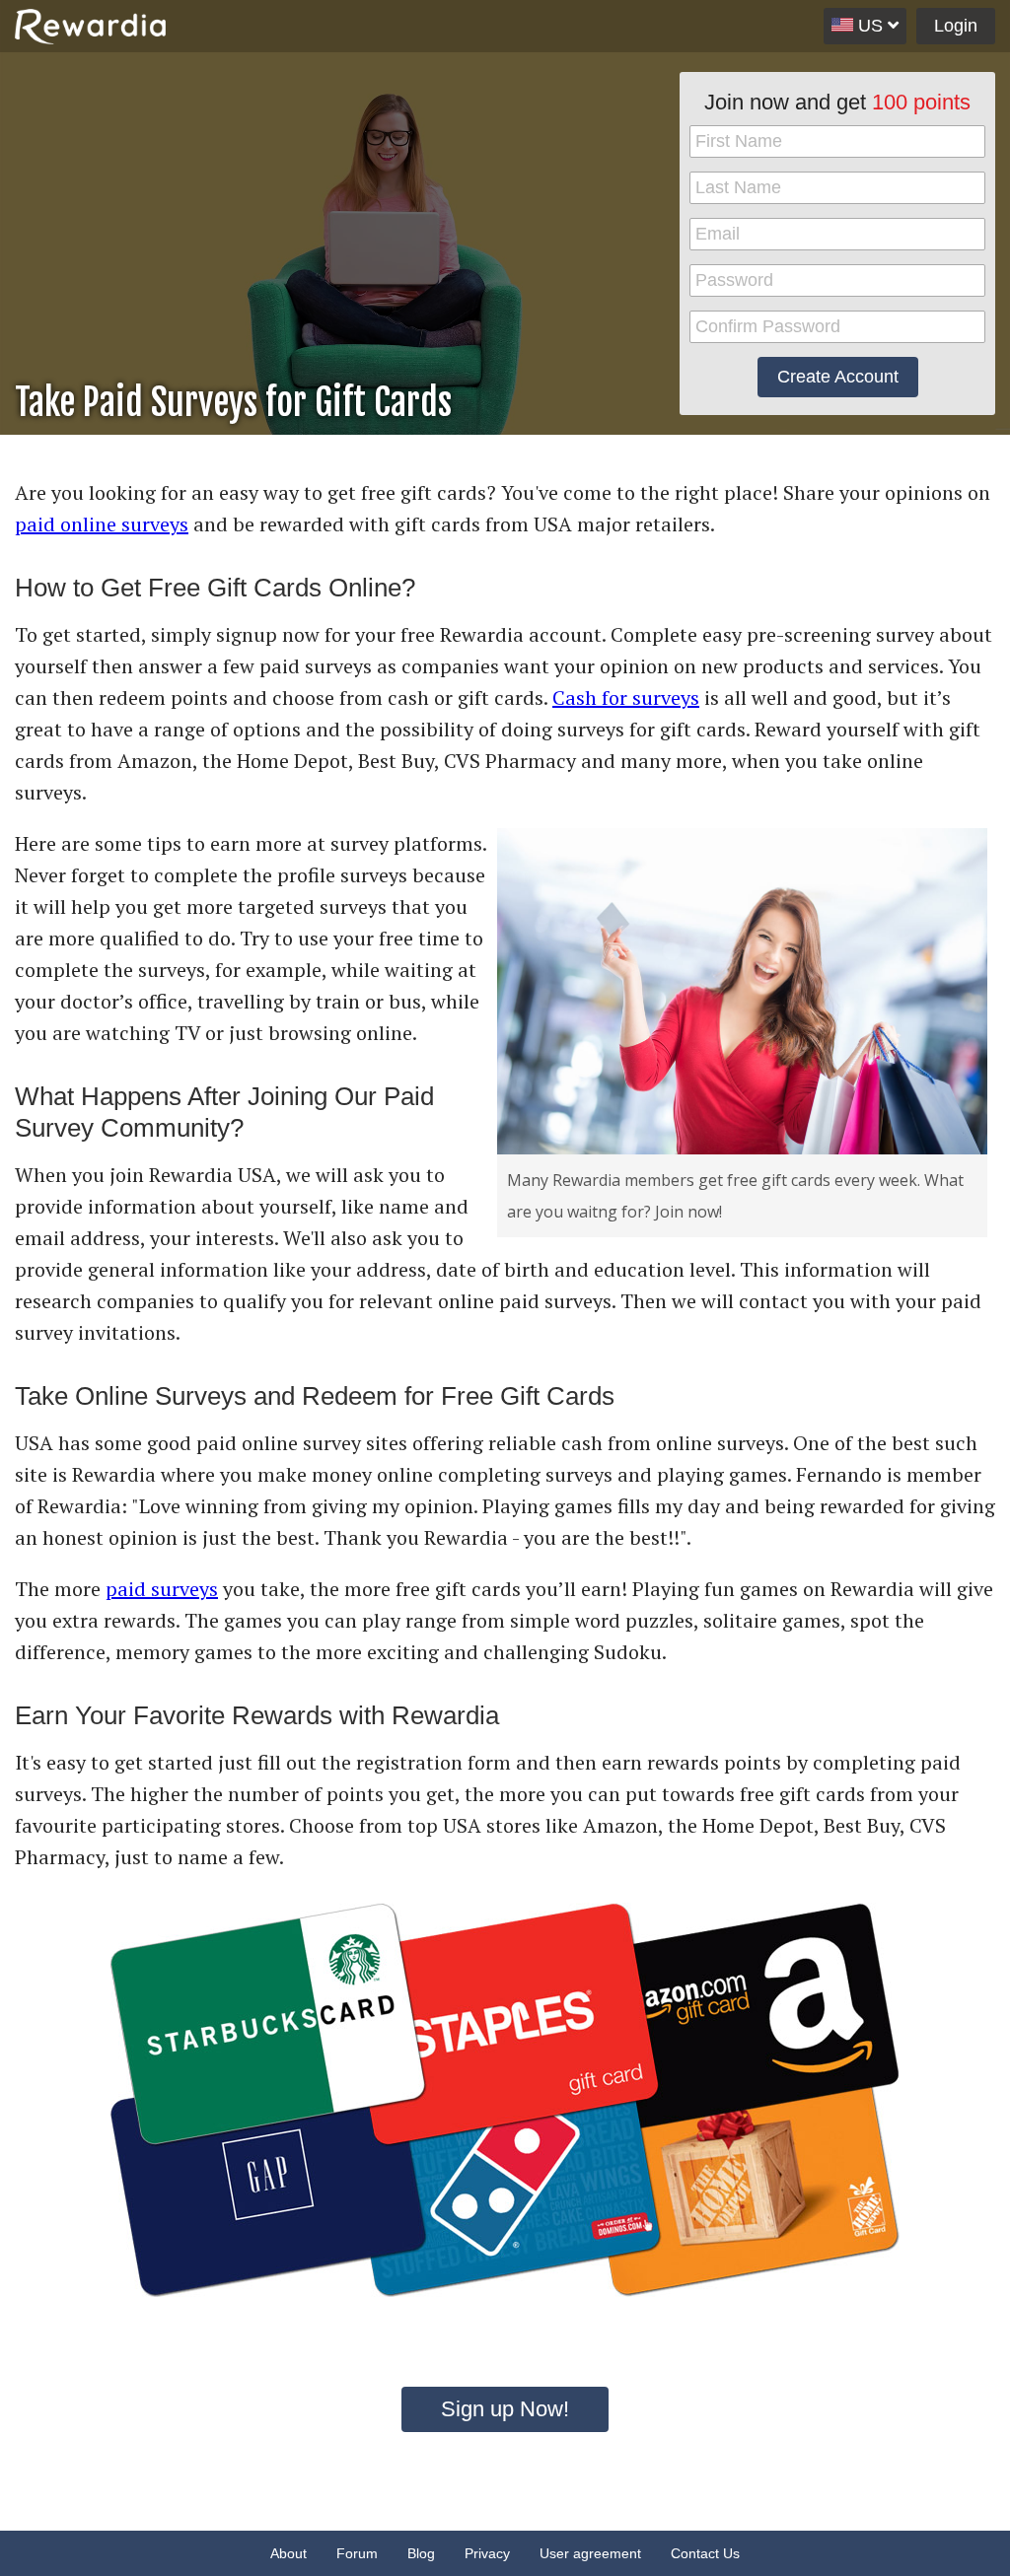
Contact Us (705, 2553)
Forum (357, 2553)
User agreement (590, 2553)
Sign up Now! (505, 2409)
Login (956, 26)
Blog (421, 2553)
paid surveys (162, 1589)
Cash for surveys (626, 697)
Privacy (487, 2553)
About (289, 2553)
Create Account (838, 377)
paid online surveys (102, 524)
